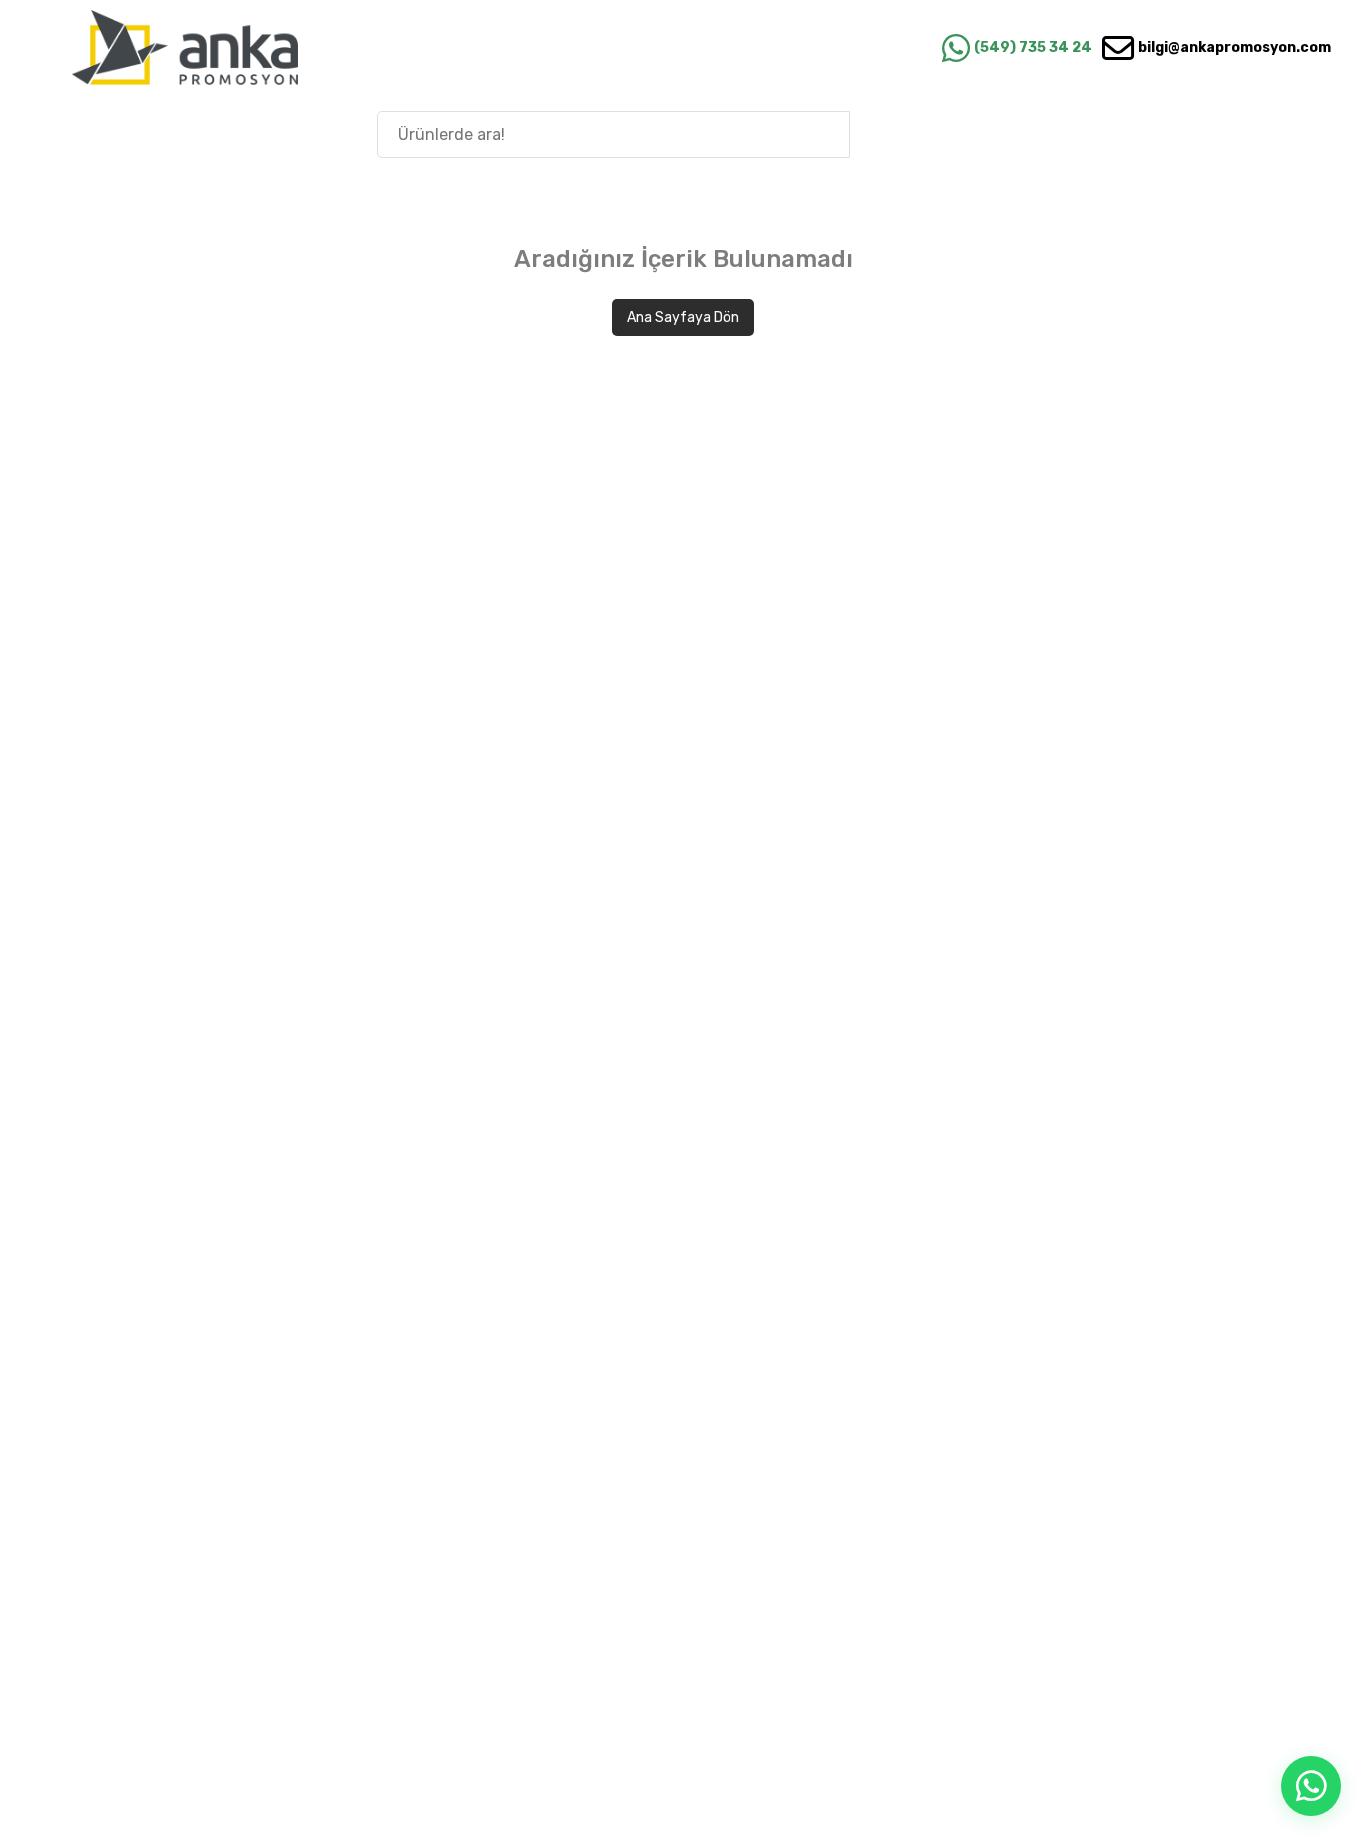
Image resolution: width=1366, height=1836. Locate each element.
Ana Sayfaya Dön (683, 317)
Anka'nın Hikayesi (1225, 133)
